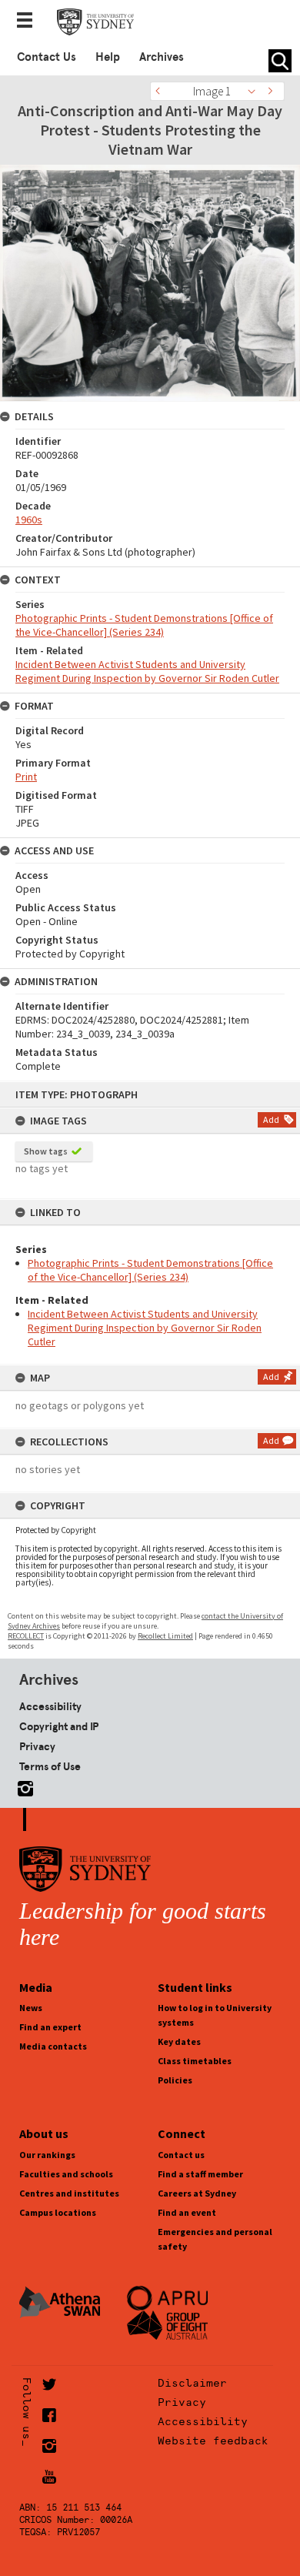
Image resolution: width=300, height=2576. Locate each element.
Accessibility (50, 1706)
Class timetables (195, 2061)
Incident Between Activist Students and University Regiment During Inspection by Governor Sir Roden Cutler (145, 1328)
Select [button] (256, 91)
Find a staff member (200, 2174)
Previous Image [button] (162, 91)
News (31, 2008)
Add (271, 1119)
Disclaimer (192, 2383)
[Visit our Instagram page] (22, 1785)
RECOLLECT (26, 1636)
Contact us (181, 2155)
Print (26, 777)
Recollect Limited (165, 1636)
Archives (162, 57)
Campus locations (58, 2212)
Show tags (46, 1151)
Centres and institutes (69, 2193)
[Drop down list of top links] (29, 22)
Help (108, 57)
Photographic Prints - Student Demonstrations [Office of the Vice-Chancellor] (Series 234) (150, 1270)
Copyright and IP (59, 1726)
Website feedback (213, 2441)
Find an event (187, 2212)
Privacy (37, 1746)
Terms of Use (50, 1766)
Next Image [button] (273, 91)
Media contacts (53, 2046)
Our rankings (47, 2155)
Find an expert (50, 2027)
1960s (29, 520)
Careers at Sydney (197, 2193)
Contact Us (47, 57)
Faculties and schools (66, 2174)
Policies (175, 2080)
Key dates (179, 2041)
